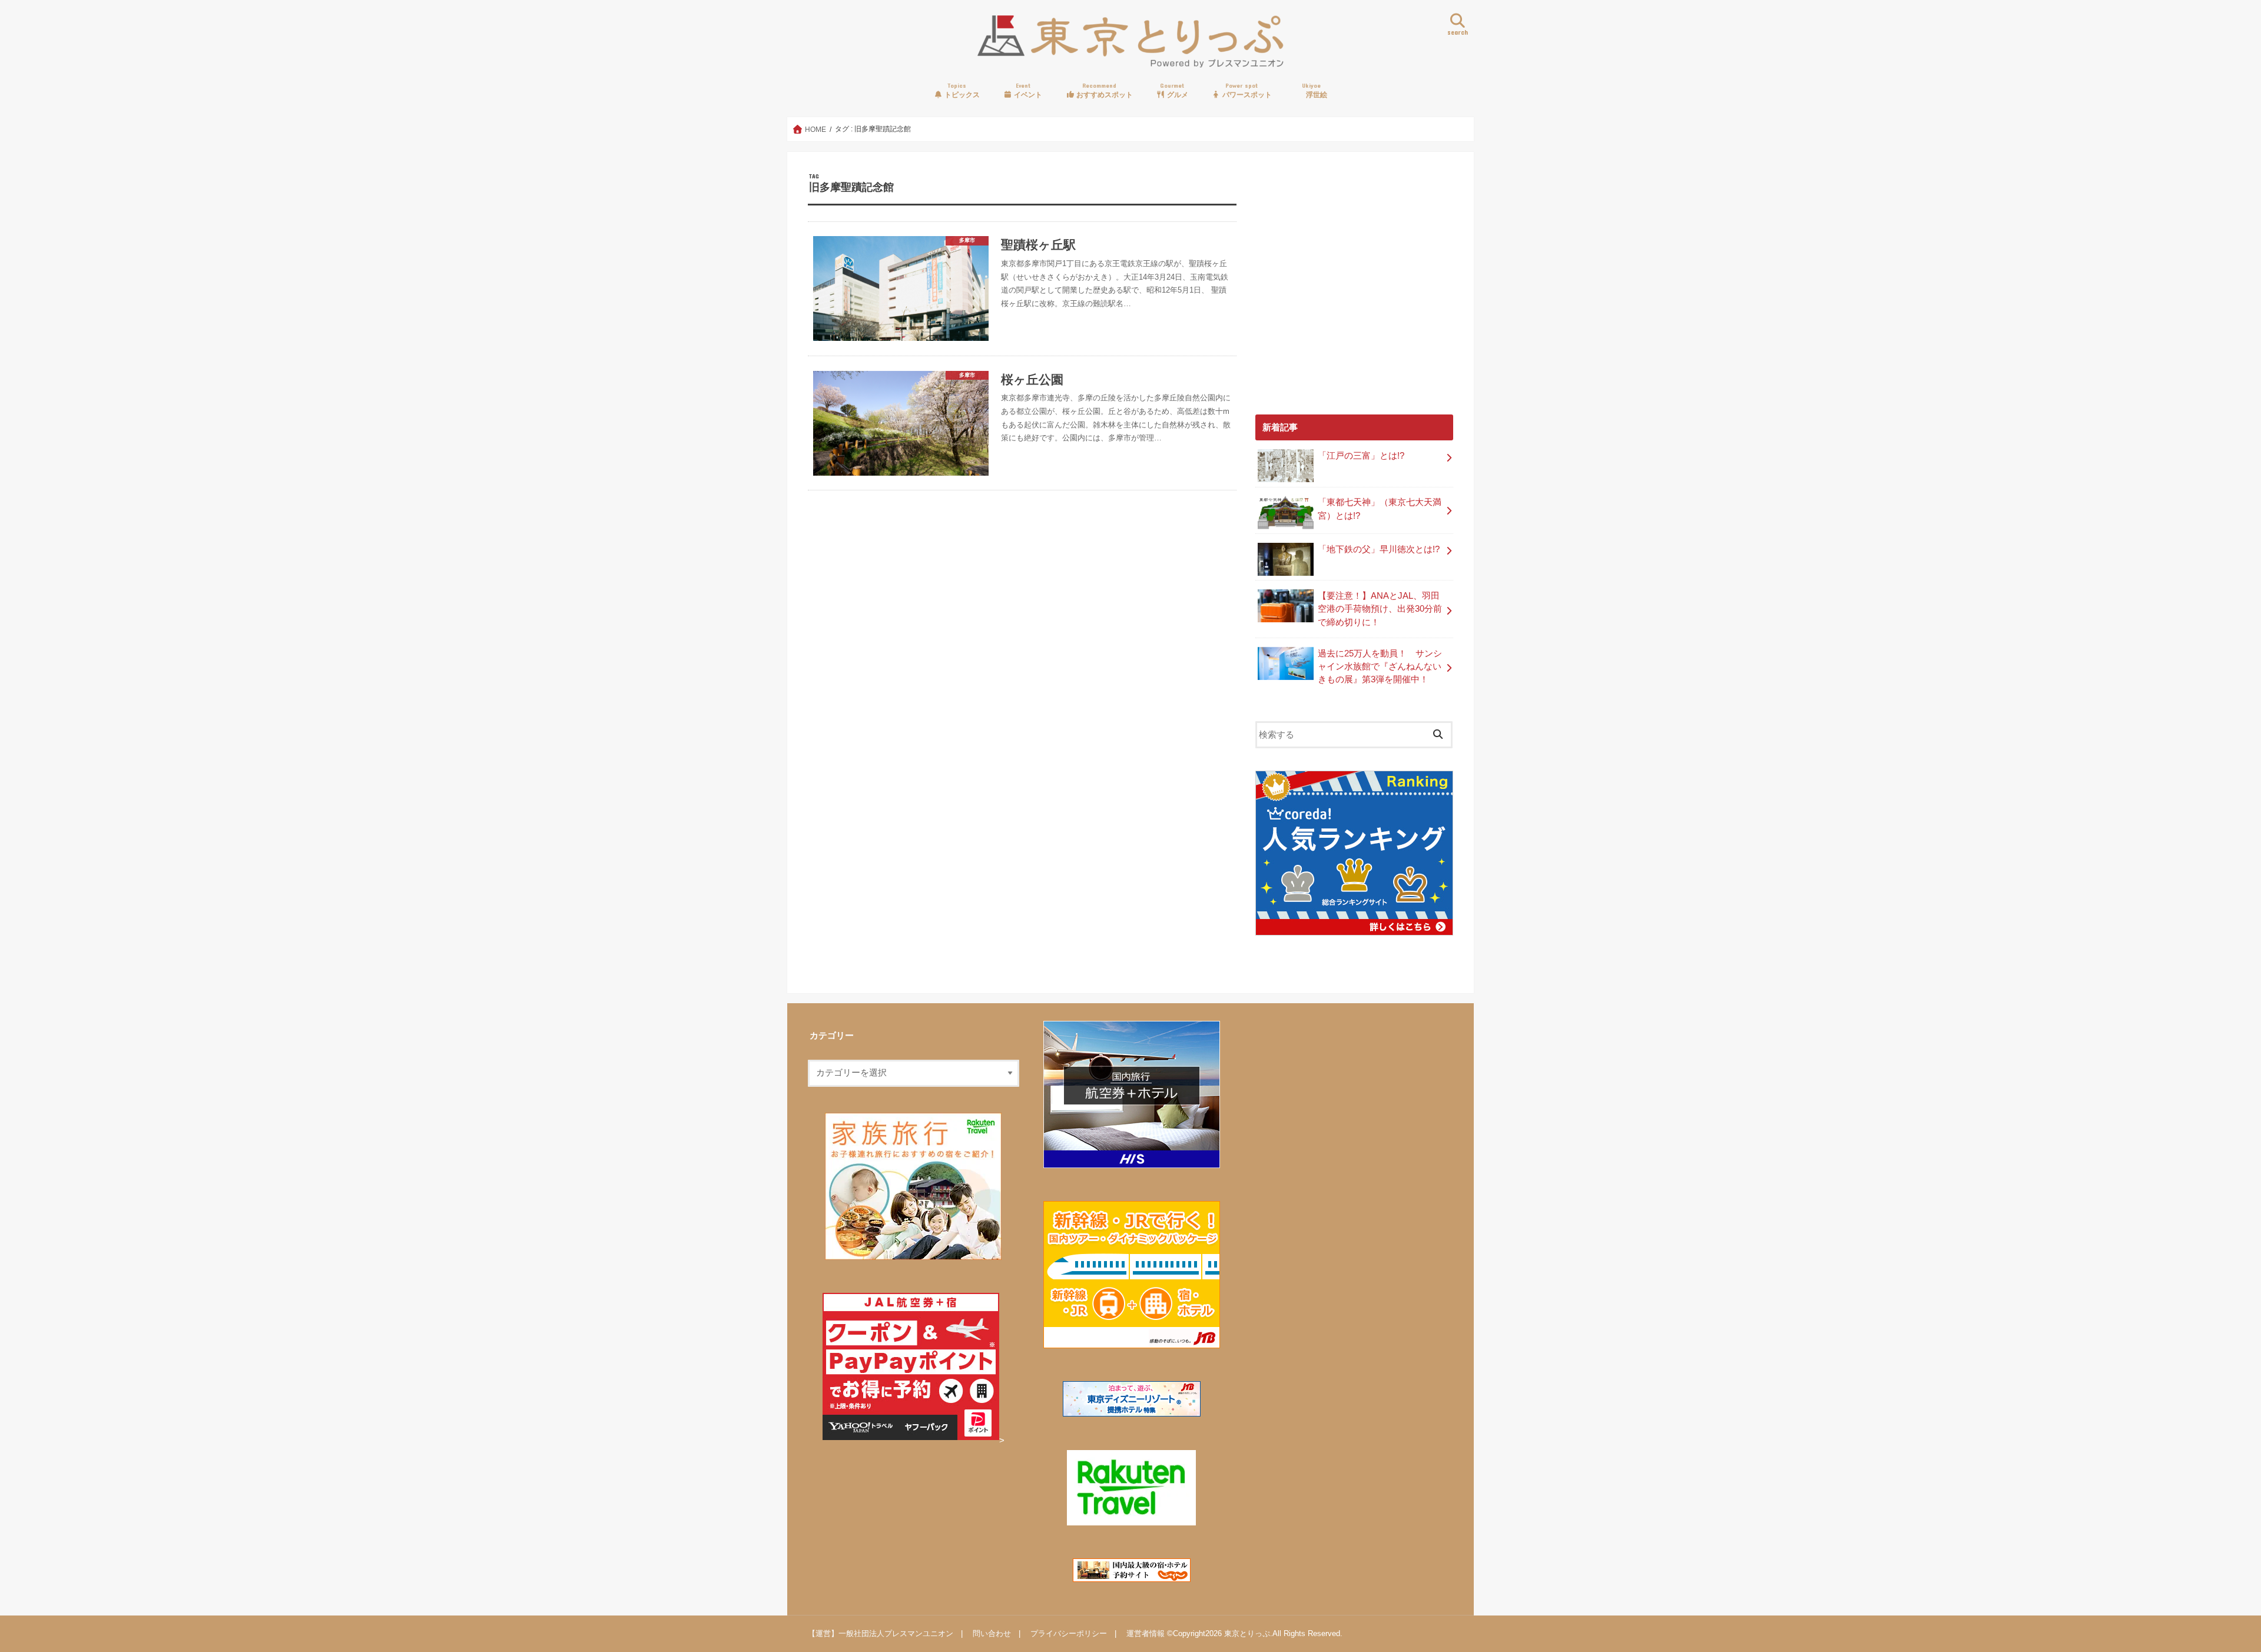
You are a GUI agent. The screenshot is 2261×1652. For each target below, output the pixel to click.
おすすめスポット (1104, 90)
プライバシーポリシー (1069, 1633)
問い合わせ (992, 1633)
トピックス (961, 90)
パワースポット (1246, 90)
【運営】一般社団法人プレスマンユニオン (881, 1633)
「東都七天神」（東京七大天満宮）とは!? (1380, 509)
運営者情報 (1146, 1633)
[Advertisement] (1354, 290)
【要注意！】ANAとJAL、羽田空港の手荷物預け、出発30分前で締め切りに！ (1380, 609)
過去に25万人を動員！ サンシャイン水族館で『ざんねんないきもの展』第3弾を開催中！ (1380, 666)
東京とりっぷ (1247, 1633)
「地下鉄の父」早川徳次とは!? (1379, 549)
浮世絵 (1315, 90)
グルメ (1174, 90)
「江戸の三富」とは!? (1361, 456)
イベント (1027, 90)
